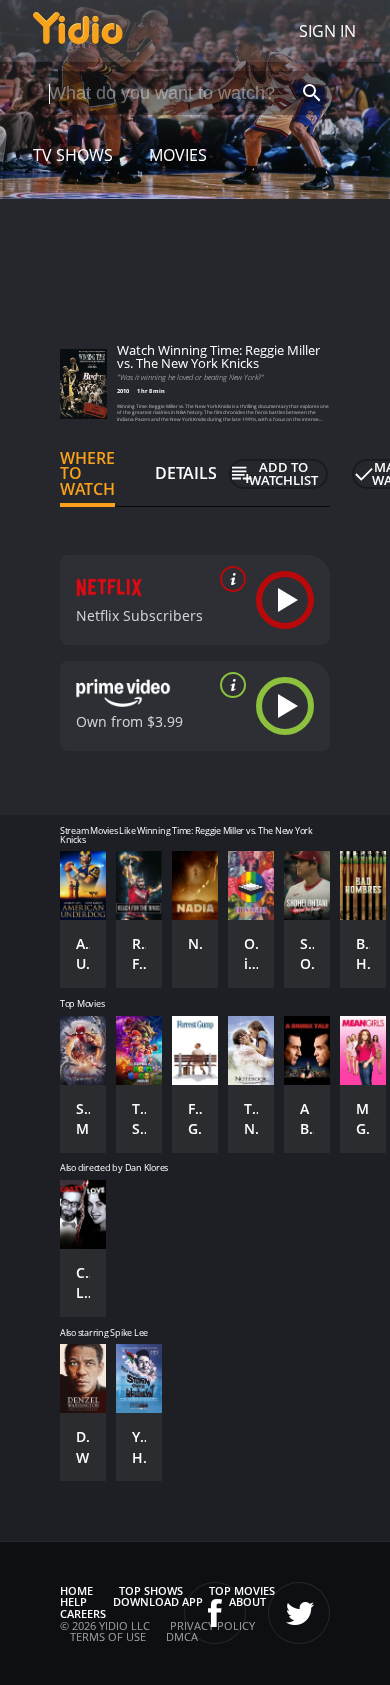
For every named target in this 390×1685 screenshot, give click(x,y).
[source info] (229, 579)
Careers (83, 1613)
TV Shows (73, 155)
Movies (178, 155)
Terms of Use (108, 1636)
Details (186, 473)
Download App (158, 1601)
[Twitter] (299, 1613)
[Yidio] (78, 31)
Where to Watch (87, 474)
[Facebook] (215, 1613)
